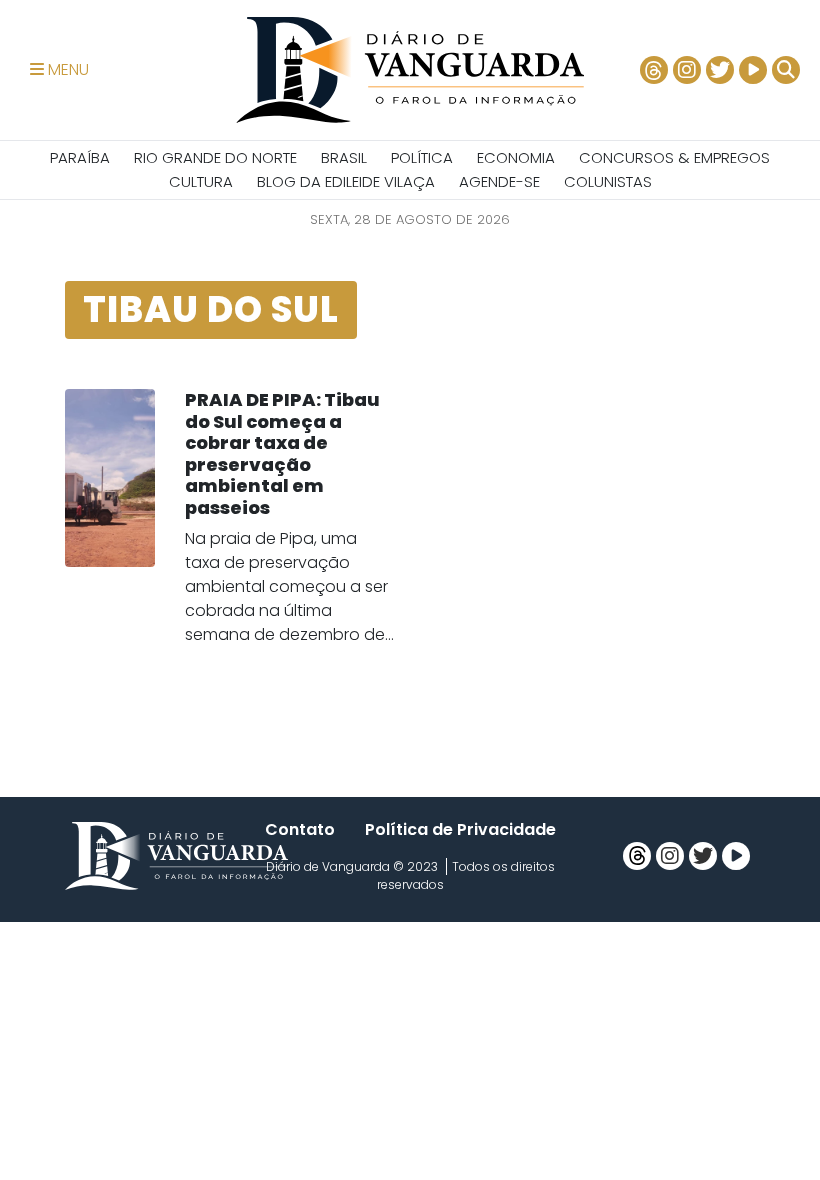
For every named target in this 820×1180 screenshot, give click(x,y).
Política (422, 157)
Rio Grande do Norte (215, 157)
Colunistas (608, 181)
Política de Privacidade (460, 829)
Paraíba (80, 157)
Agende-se (499, 181)
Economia (516, 157)
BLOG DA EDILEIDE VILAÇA (346, 181)
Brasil (344, 157)
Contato (300, 829)
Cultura (201, 181)
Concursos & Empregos (674, 157)
